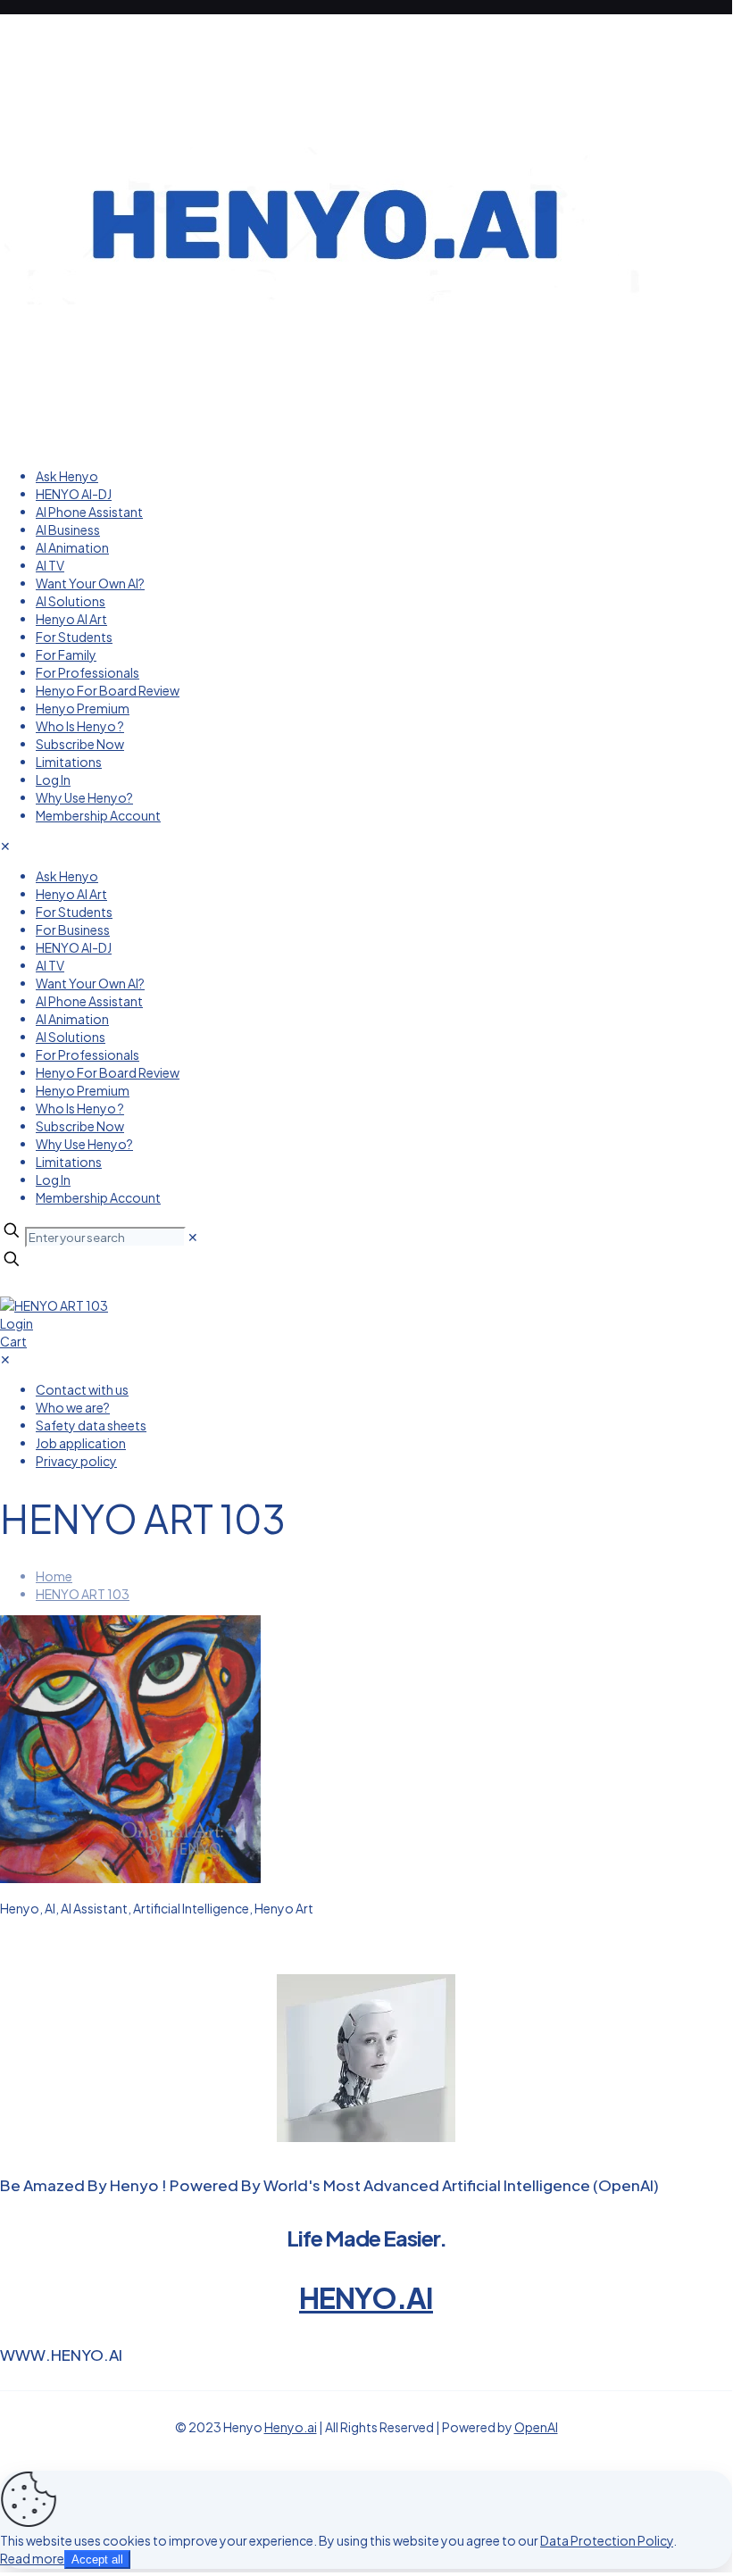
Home (54, 1576)
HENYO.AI (366, 2297)
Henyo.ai (291, 2427)
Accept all (97, 2559)
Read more (32, 2558)
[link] (193, 1237)
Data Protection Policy (607, 2540)
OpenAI (536, 2427)
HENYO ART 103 (83, 1594)
